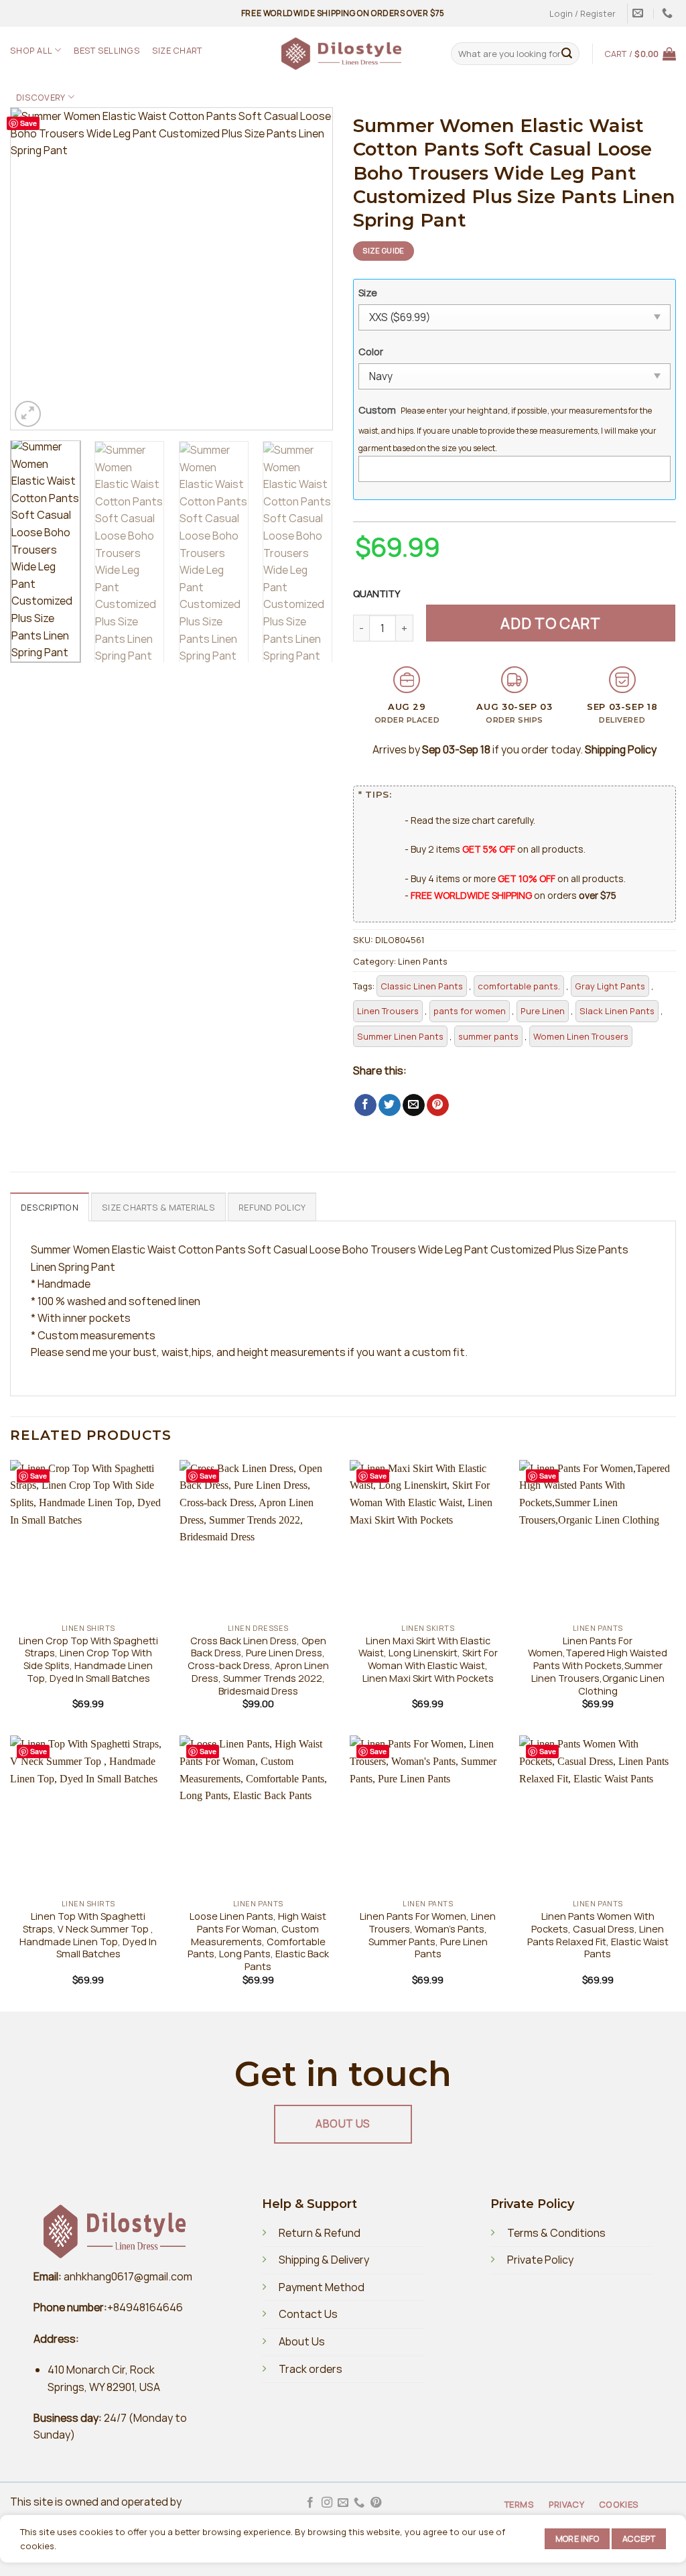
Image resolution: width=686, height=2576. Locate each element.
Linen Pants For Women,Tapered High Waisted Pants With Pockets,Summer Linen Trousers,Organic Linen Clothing (598, 1666)
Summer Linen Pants (400, 1036)
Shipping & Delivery (324, 2260)
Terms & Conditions (556, 2233)
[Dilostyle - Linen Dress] (342, 54)
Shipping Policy (621, 749)
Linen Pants (423, 961)
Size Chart (177, 50)
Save (28, 123)
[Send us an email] (343, 2503)
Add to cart (550, 623)
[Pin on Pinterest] (438, 1105)
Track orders (311, 2369)
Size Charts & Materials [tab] (158, 1207)
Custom (377, 410)
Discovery (41, 97)
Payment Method (322, 2287)
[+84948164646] (669, 13)
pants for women (470, 1011)
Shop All (31, 50)
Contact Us (308, 2314)
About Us (302, 2341)
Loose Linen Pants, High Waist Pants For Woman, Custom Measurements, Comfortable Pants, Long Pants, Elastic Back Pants (258, 1942)
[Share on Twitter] (390, 1105)
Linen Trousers (388, 1011)
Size (368, 293)
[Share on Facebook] (365, 1105)
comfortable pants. (519, 986)
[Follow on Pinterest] (376, 2503)
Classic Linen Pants (422, 986)
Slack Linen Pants (617, 1011)
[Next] (310, 269)
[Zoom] (28, 414)
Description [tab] (50, 1207)
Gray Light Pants (610, 986)
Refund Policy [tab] (272, 1207)
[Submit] (567, 54)
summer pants (488, 1036)
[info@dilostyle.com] (639, 13)
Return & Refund (320, 2233)
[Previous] (33, 269)
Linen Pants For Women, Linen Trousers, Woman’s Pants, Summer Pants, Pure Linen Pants (428, 1935)
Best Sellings (107, 50)
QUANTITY (378, 594)
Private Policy (540, 2260)
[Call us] (359, 2503)
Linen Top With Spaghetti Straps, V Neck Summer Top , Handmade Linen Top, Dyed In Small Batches (88, 1935)
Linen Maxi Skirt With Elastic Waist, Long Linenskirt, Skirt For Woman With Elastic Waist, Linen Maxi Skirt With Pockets (428, 1660)
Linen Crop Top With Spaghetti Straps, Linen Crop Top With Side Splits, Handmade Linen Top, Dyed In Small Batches (88, 1660)
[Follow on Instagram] (326, 2503)
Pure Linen (543, 1011)
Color (371, 352)
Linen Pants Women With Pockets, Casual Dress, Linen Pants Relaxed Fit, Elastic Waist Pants (598, 1935)
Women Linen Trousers (581, 1036)
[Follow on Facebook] (310, 2503)
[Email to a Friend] (414, 1105)
